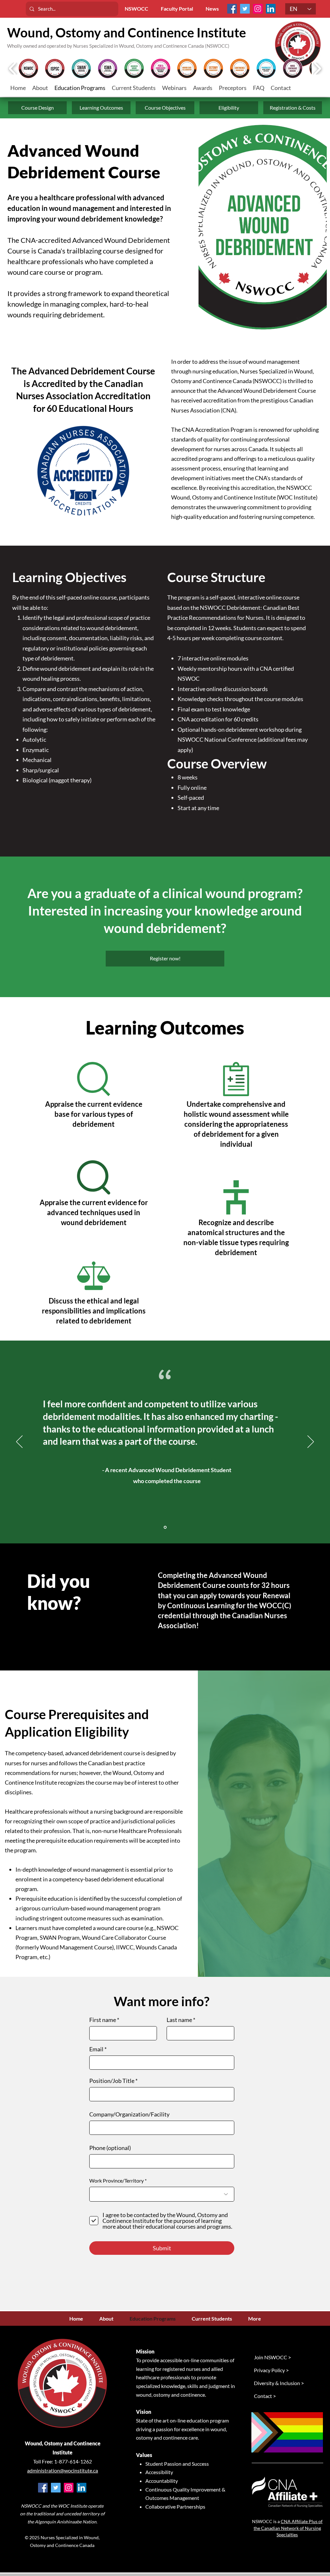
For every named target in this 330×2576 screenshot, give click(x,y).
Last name (179, 2020)
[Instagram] (258, 9)
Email (96, 2049)
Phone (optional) (110, 2148)
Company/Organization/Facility (129, 2114)
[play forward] (317, 69)
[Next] (311, 1442)
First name (103, 2020)
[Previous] (19, 1442)
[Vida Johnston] (165, 1527)
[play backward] (13, 69)
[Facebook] (232, 9)
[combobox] (162, 2194)
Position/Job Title (112, 2081)
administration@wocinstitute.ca (63, 2470)
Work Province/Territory (116, 2181)
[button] (134, 88)
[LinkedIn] (271, 9)
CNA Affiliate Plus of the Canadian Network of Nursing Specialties (288, 2528)
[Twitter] (245, 9)
